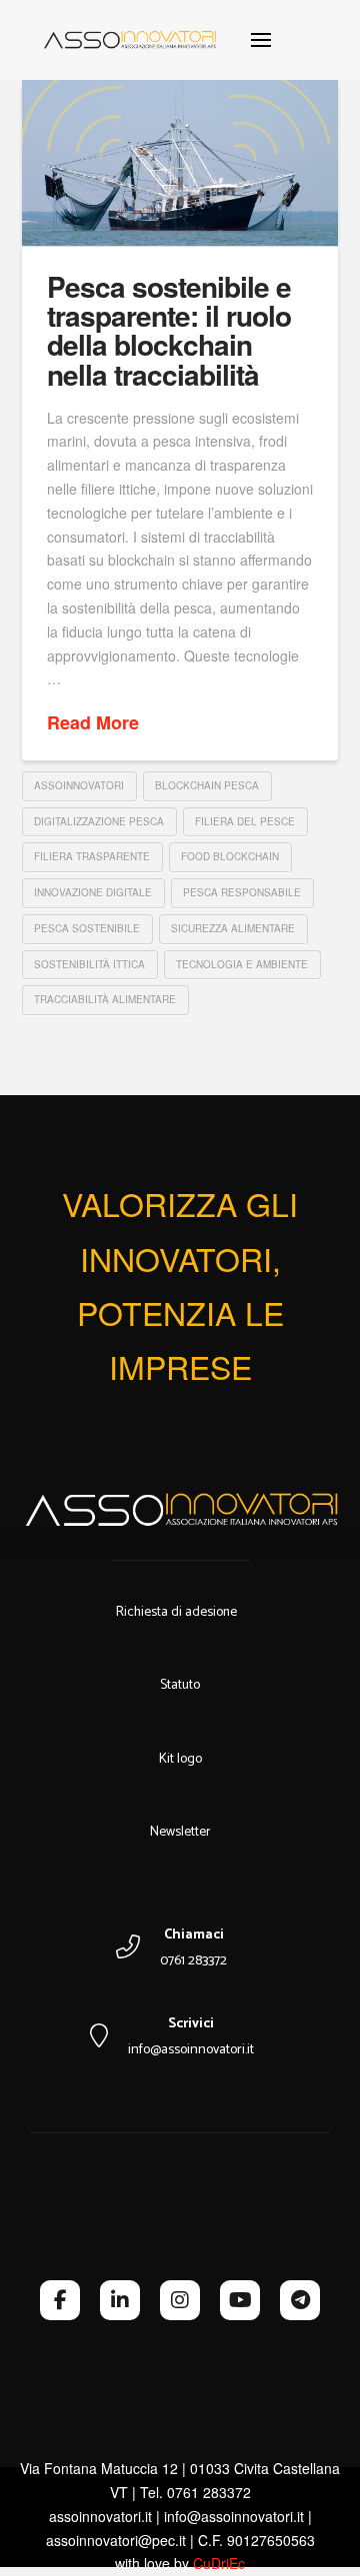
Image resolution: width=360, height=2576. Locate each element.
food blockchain (230, 856)
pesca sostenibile (87, 928)
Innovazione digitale (93, 892)
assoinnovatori (79, 785)
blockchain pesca (207, 785)
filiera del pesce (245, 821)
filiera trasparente (92, 856)
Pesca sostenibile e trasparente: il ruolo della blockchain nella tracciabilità (169, 330)
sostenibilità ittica (89, 964)
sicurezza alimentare (233, 928)
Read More (93, 723)
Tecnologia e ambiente (242, 964)
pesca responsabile (242, 892)
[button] (261, 40)
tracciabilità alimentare (105, 999)
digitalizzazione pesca (99, 821)
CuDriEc (219, 2563)
